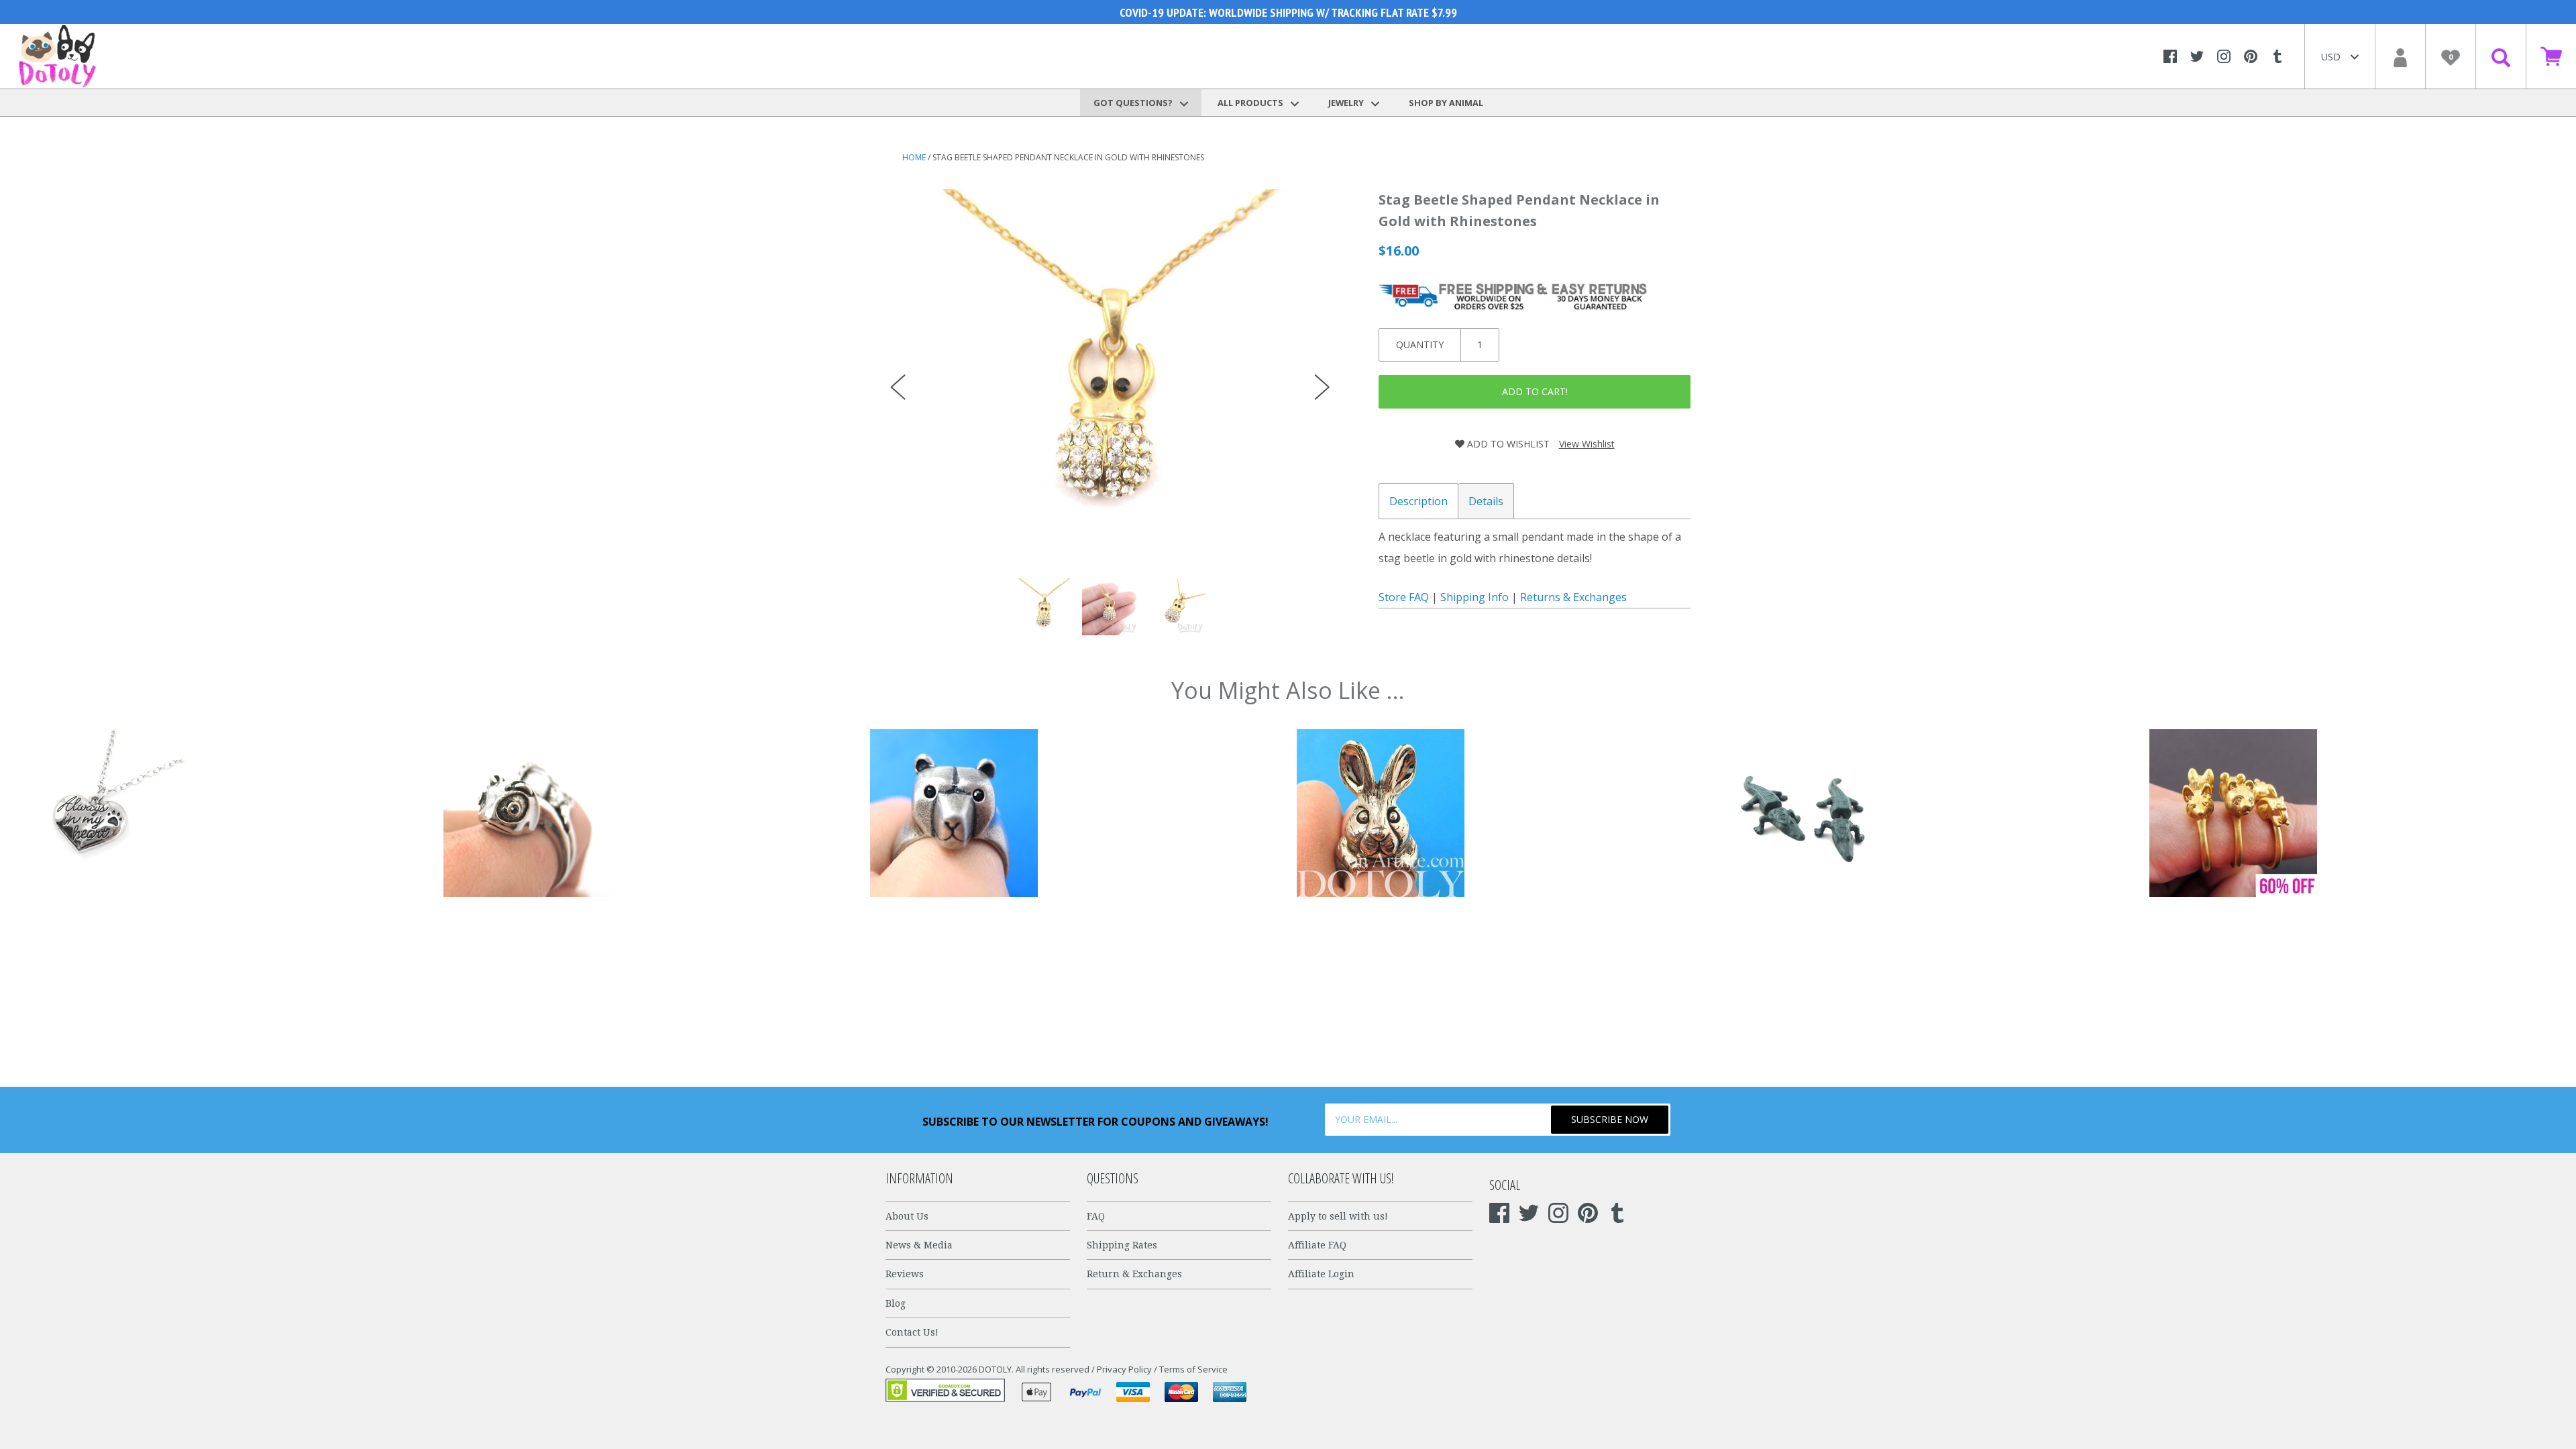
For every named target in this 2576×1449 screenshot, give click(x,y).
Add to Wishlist (1507, 444)
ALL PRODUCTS (1251, 103)
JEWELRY (1347, 103)
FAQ (1096, 1216)
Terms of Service (1193, 1369)
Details (1486, 501)
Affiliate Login (1321, 1274)
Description (1418, 501)
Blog (896, 1303)
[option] (1110, 374)
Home (914, 157)
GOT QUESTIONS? (1134, 103)
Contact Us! (912, 1332)
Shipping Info (1474, 597)
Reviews (905, 1274)
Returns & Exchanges (1573, 597)
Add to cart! (1535, 391)
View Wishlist (1587, 444)
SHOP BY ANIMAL (1446, 103)
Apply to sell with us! (1338, 1216)
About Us (907, 1216)
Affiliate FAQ (1317, 1245)
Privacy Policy (1124, 1369)
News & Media (919, 1245)
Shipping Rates (1122, 1245)
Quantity (1420, 344)
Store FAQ (1404, 597)
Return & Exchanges (1134, 1274)
